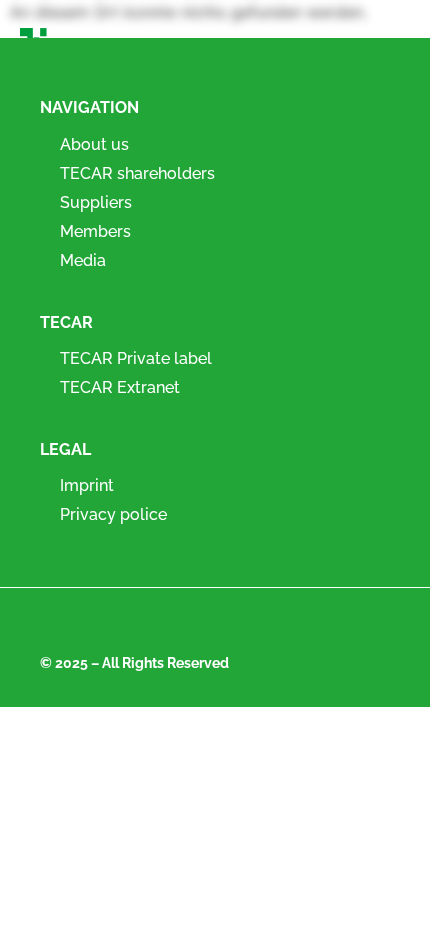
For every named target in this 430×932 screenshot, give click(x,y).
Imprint (87, 485)
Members (95, 231)
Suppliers (96, 202)
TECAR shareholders (137, 173)
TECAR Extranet (120, 387)
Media (83, 260)
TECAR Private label (136, 358)
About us (94, 144)
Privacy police (113, 514)
